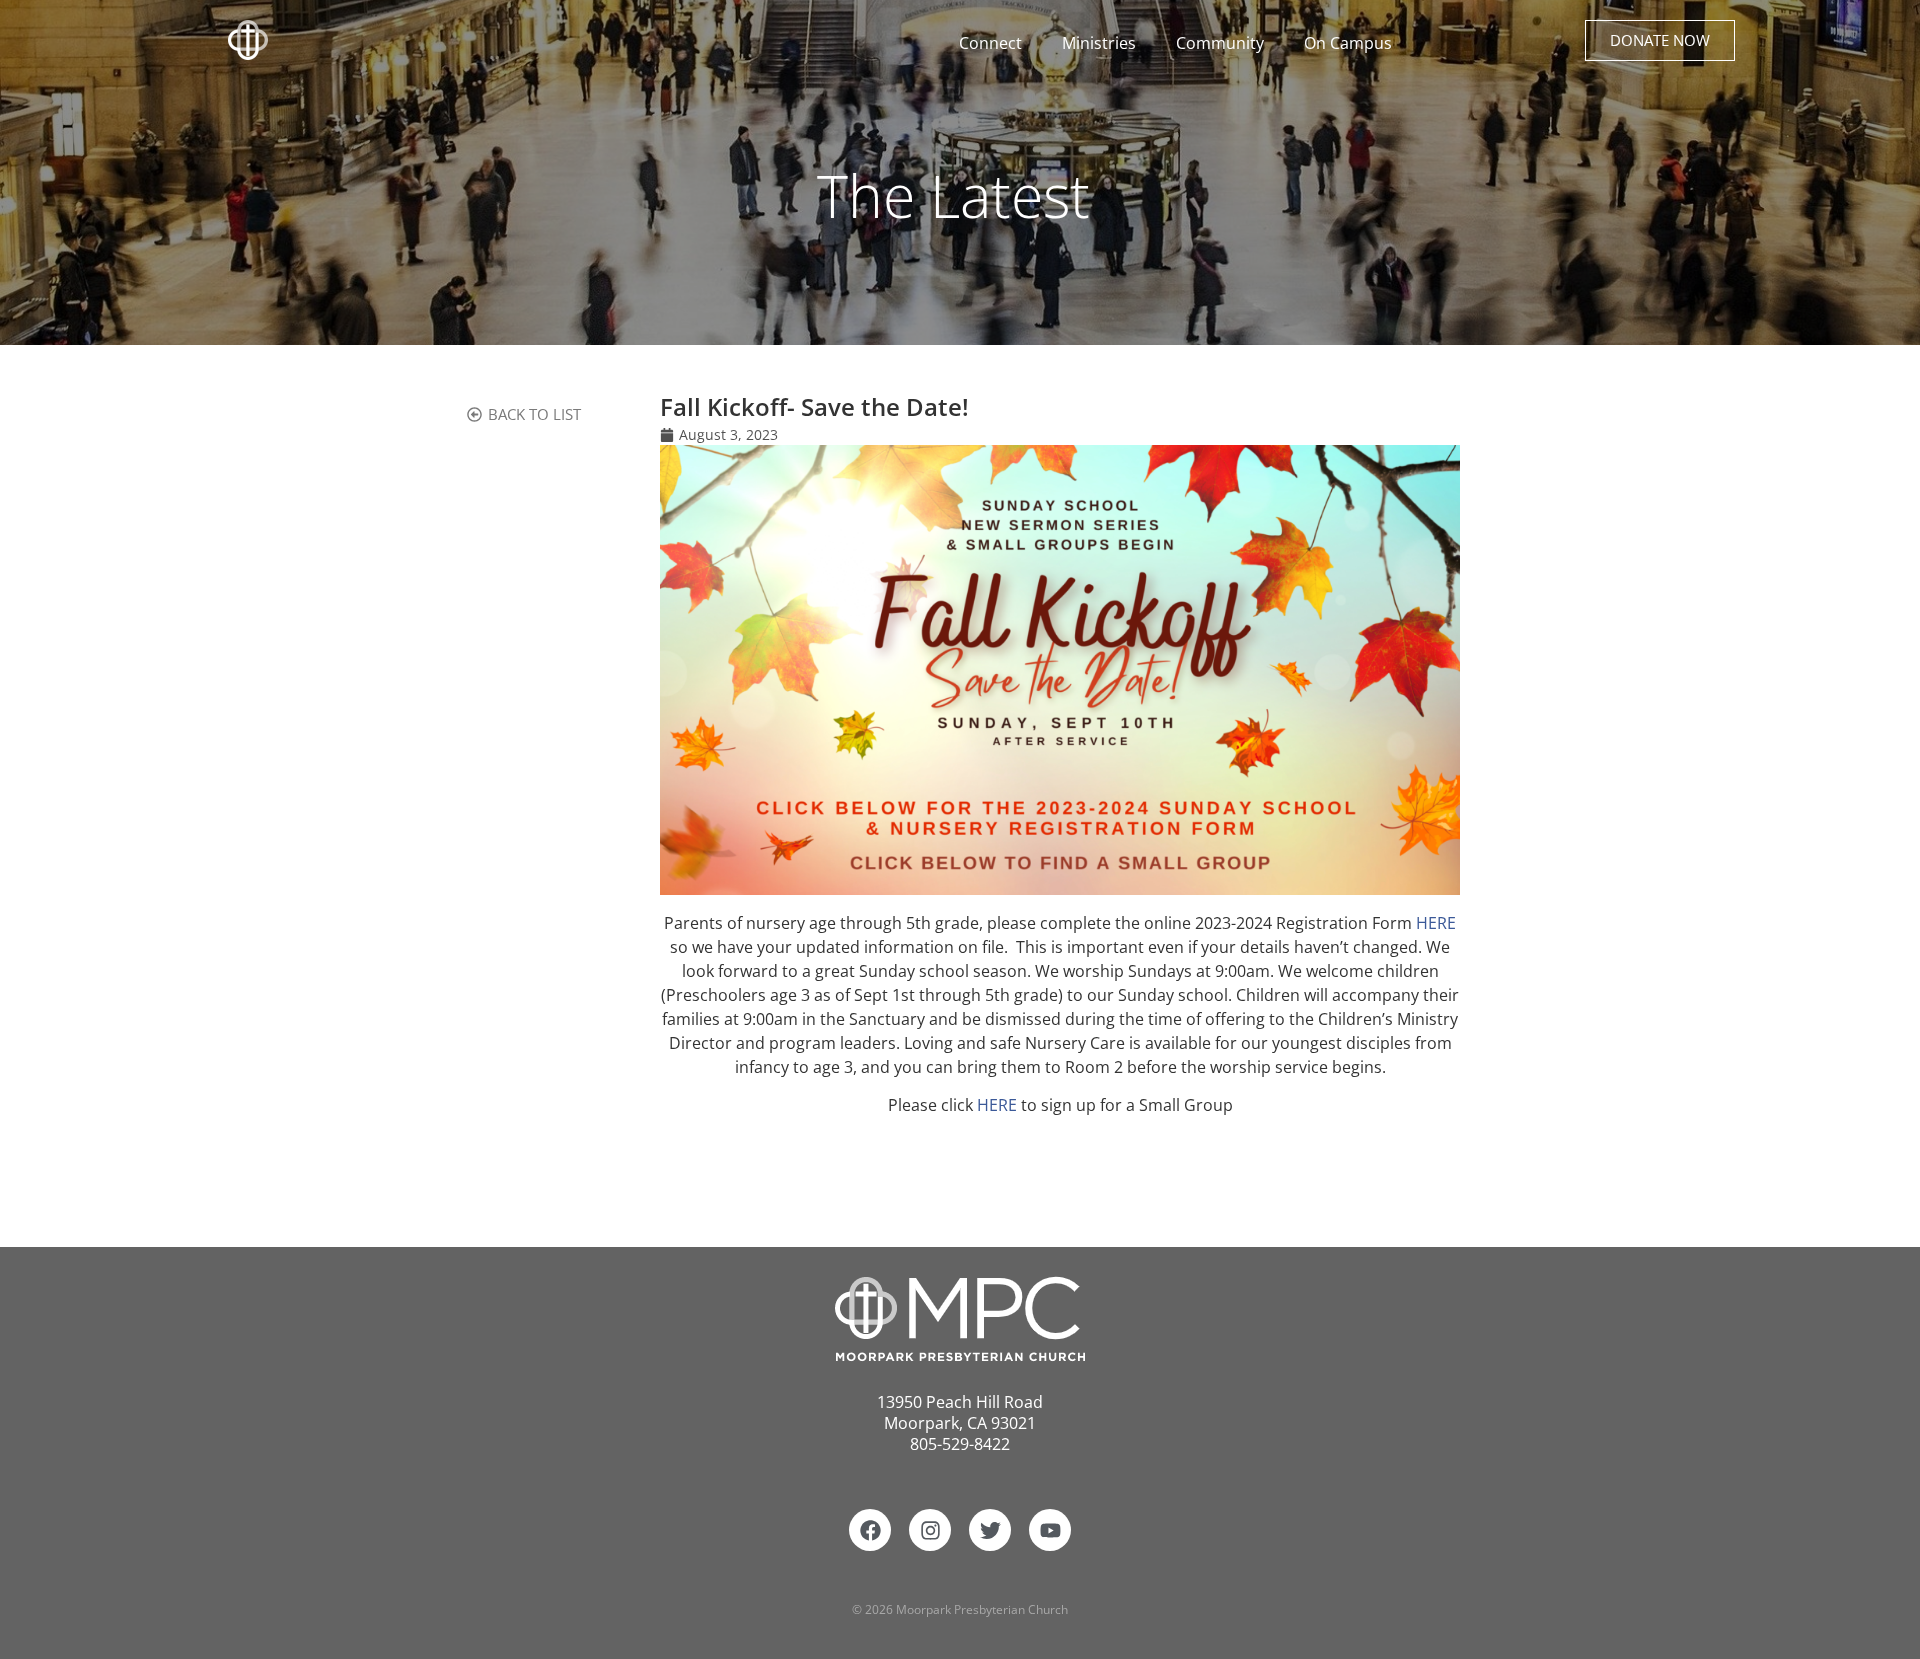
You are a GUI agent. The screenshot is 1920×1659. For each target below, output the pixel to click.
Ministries (1099, 43)
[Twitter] (990, 1530)
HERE (1436, 923)
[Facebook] (870, 1530)
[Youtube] (1050, 1530)
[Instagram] (930, 1530)
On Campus (1348, 43)
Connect (990, 43)
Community (1220, 43)
